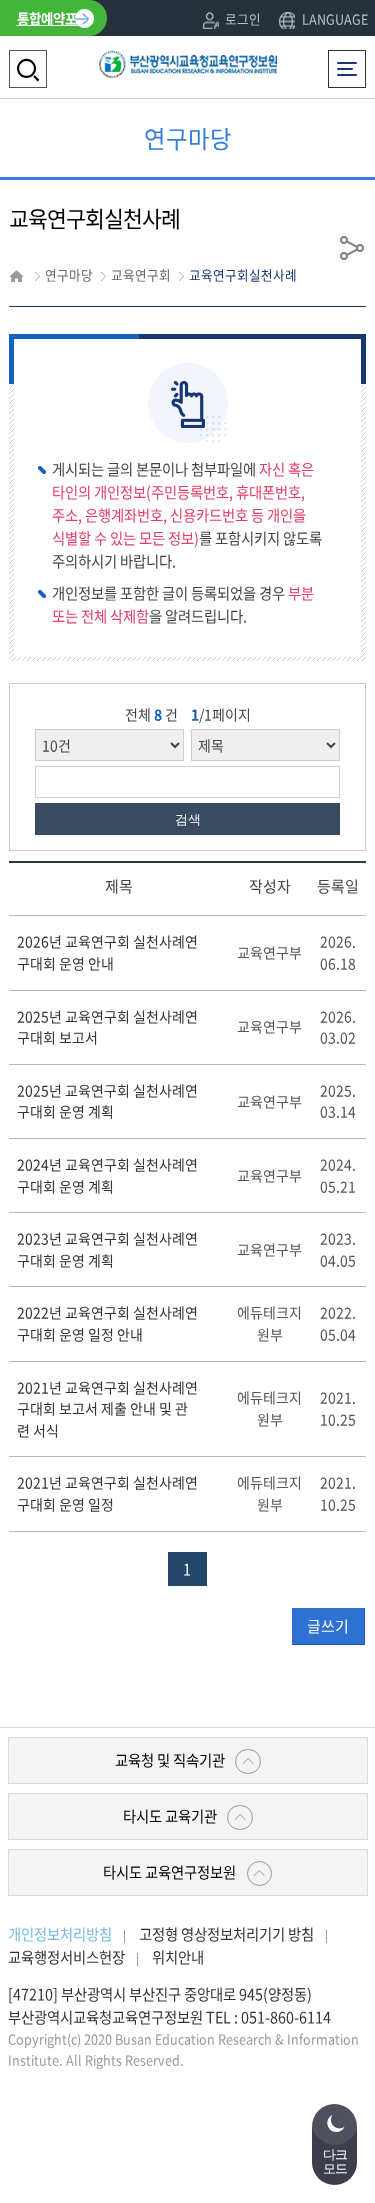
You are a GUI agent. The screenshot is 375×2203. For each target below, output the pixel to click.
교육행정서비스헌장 (66, 1957)
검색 (188, 819)
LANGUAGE (334, 18)
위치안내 (178, 1957)
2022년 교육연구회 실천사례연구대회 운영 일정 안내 (107, 1323)
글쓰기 (328, 1626)
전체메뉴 (351, 60)
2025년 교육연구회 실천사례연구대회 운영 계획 (107, 1101)
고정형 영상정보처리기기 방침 (226, 1934)
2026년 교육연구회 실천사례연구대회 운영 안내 (107, 952)
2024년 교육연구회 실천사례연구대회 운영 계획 (107, 1175)
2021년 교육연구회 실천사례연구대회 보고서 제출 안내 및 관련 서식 (107, 1408)
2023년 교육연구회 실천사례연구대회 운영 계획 (107, 1249)
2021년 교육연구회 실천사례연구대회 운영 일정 (107, 1493)
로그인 (243, 18)
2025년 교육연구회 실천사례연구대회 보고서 (107, 1027)
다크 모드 (335, 2162)
